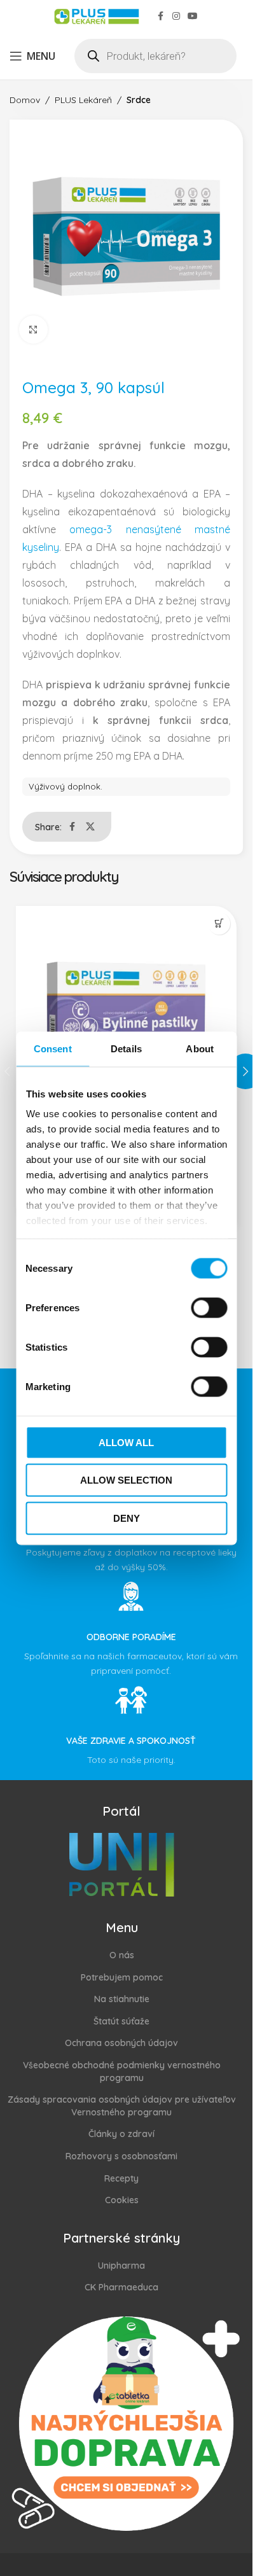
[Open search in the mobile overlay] (155, 56)
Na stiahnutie (122, 1999)
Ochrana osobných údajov (121, 2043)
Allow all (126, 1442)
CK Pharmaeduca (121, 2287)
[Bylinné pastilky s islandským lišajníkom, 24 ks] (126, 1016)
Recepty (121, 2178)
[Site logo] (96, 15)
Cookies (122, 2200)
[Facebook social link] (161, 16)
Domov (25, 100)
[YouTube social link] (193, 16)
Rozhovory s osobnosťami (121, 2156)
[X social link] (90, 827)
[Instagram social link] (176, 16)
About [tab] (200, 1048)
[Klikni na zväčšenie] (33, 330)
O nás (122, 1955)
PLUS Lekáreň (83, 100)
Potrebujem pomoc (122, 1977)
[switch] (209, 1307)
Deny (127, 1518)
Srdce (139, 100)
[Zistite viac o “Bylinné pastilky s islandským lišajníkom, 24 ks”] (219, 923)
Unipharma (121, 2265)
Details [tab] (126, 1048)
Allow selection (126, 1480)
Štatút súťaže (121, 2021)
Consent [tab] (53, 1048)
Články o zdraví (121, 2134)
